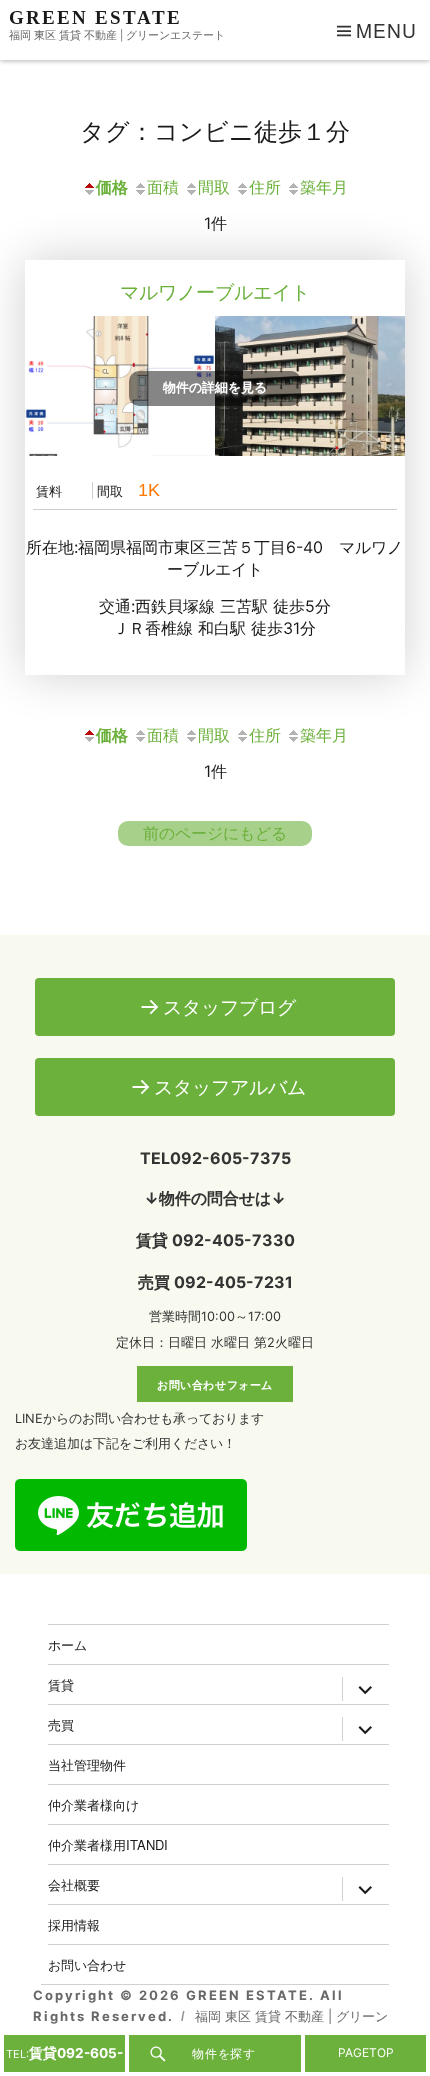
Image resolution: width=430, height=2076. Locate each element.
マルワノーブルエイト (215, 292)
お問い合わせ (87, 1964)
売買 (61, 1724)
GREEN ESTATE (95, 17)
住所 (265, 187)
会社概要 (74, 1884)
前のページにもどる (215, 833)
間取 (214, 187)
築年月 (324, 187)
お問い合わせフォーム (215, 1384)
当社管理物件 (87, 1764)
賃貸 (61, 1684)
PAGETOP (366, 2052)
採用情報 (74, 1924)
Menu (386, 29)
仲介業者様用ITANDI (108, 1844)
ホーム (67, 1644)
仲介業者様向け (93, 1804)
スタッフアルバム (230, 1087)
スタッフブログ (229, 1007)
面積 (163, 187)
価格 (112, 187)
